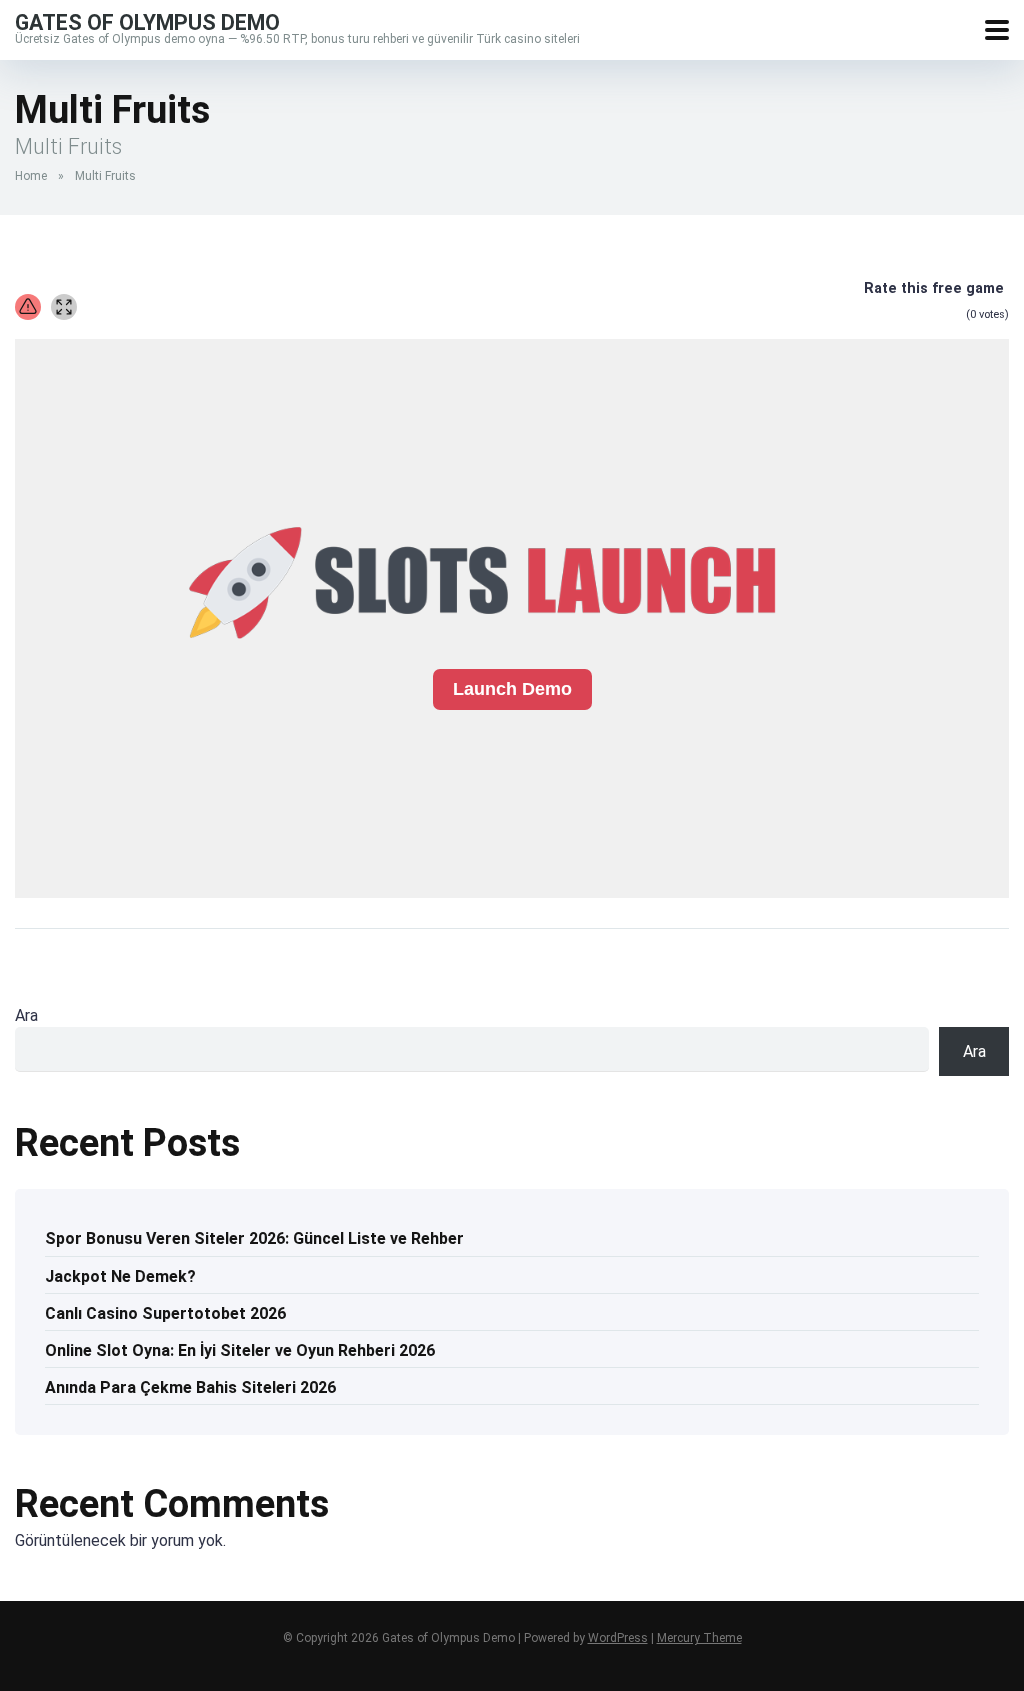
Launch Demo (512, 689)
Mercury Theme (699, 1638)
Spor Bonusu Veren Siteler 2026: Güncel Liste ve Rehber (254, 1238)
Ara (26, 1015)
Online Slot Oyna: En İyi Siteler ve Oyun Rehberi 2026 (240, 1350)
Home (31, 176)
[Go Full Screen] (64, 307)
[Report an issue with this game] (28, 307)
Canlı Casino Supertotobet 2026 (165, 1313)
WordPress (618, 1638)
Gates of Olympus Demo (147, 21)
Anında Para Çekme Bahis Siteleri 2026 (190, 1387)
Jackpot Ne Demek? (120, 1276)
